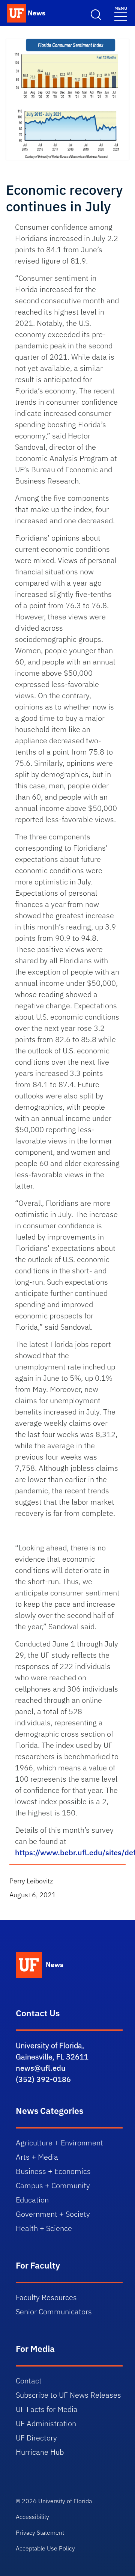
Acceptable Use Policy (45, 2548)
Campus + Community (53, 2185)
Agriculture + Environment (59, 2143)
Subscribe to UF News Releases (68, 2395)
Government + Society (53, 2214)
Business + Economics (53, 2171)
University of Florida (65, 2501)
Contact (29, 2381)
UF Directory (36, 2438)
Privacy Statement (40, 2532)
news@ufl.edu (41, 2068)
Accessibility (32, 2517)
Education (32, 2200)
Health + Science (44, 2228)
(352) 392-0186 (43, 2079)
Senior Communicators (54, 2312)
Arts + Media (37, 2157)
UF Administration (46, 2423)
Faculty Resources (46, 2297)
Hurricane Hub (40, 2452)
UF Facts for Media (47, 2409)
